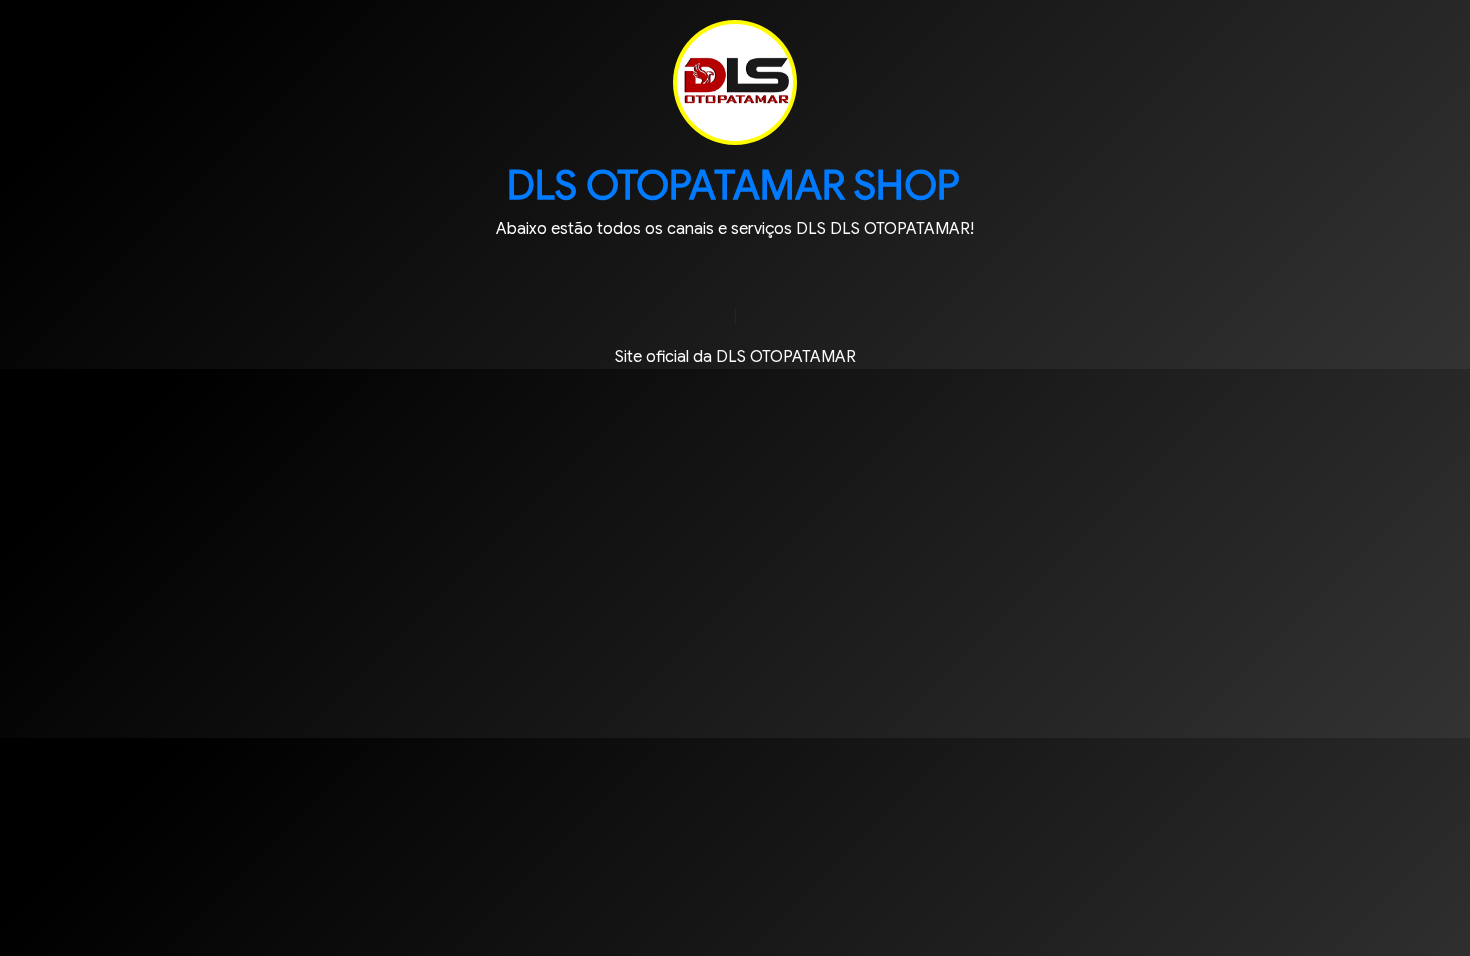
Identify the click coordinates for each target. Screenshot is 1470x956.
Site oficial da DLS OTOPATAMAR (735, 357)
